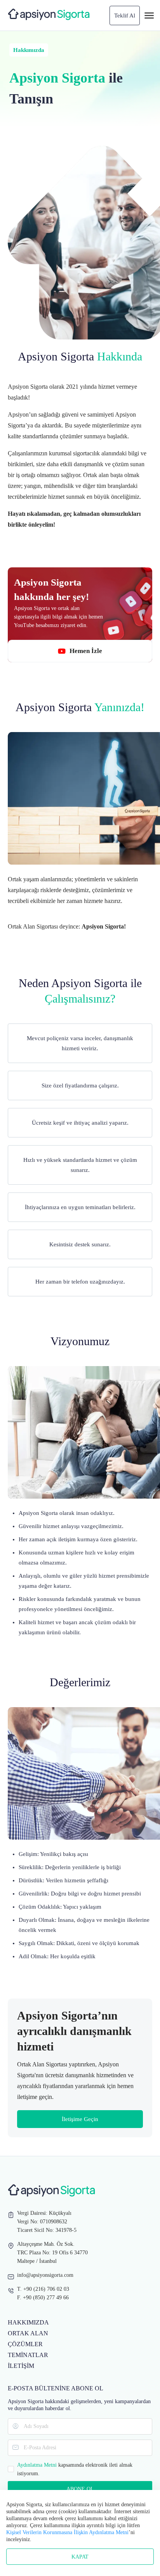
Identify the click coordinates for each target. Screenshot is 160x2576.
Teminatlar (28, 2355)
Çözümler (25, 2344)
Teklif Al (125, 16)
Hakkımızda (28, 2322)
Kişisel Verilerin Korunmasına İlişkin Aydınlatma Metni (67, 2532)
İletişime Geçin (80, 2119)
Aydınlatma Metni (37, 2465)
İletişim (21, 2366)
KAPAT (80, 2557)
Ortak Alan (28, 2333)
